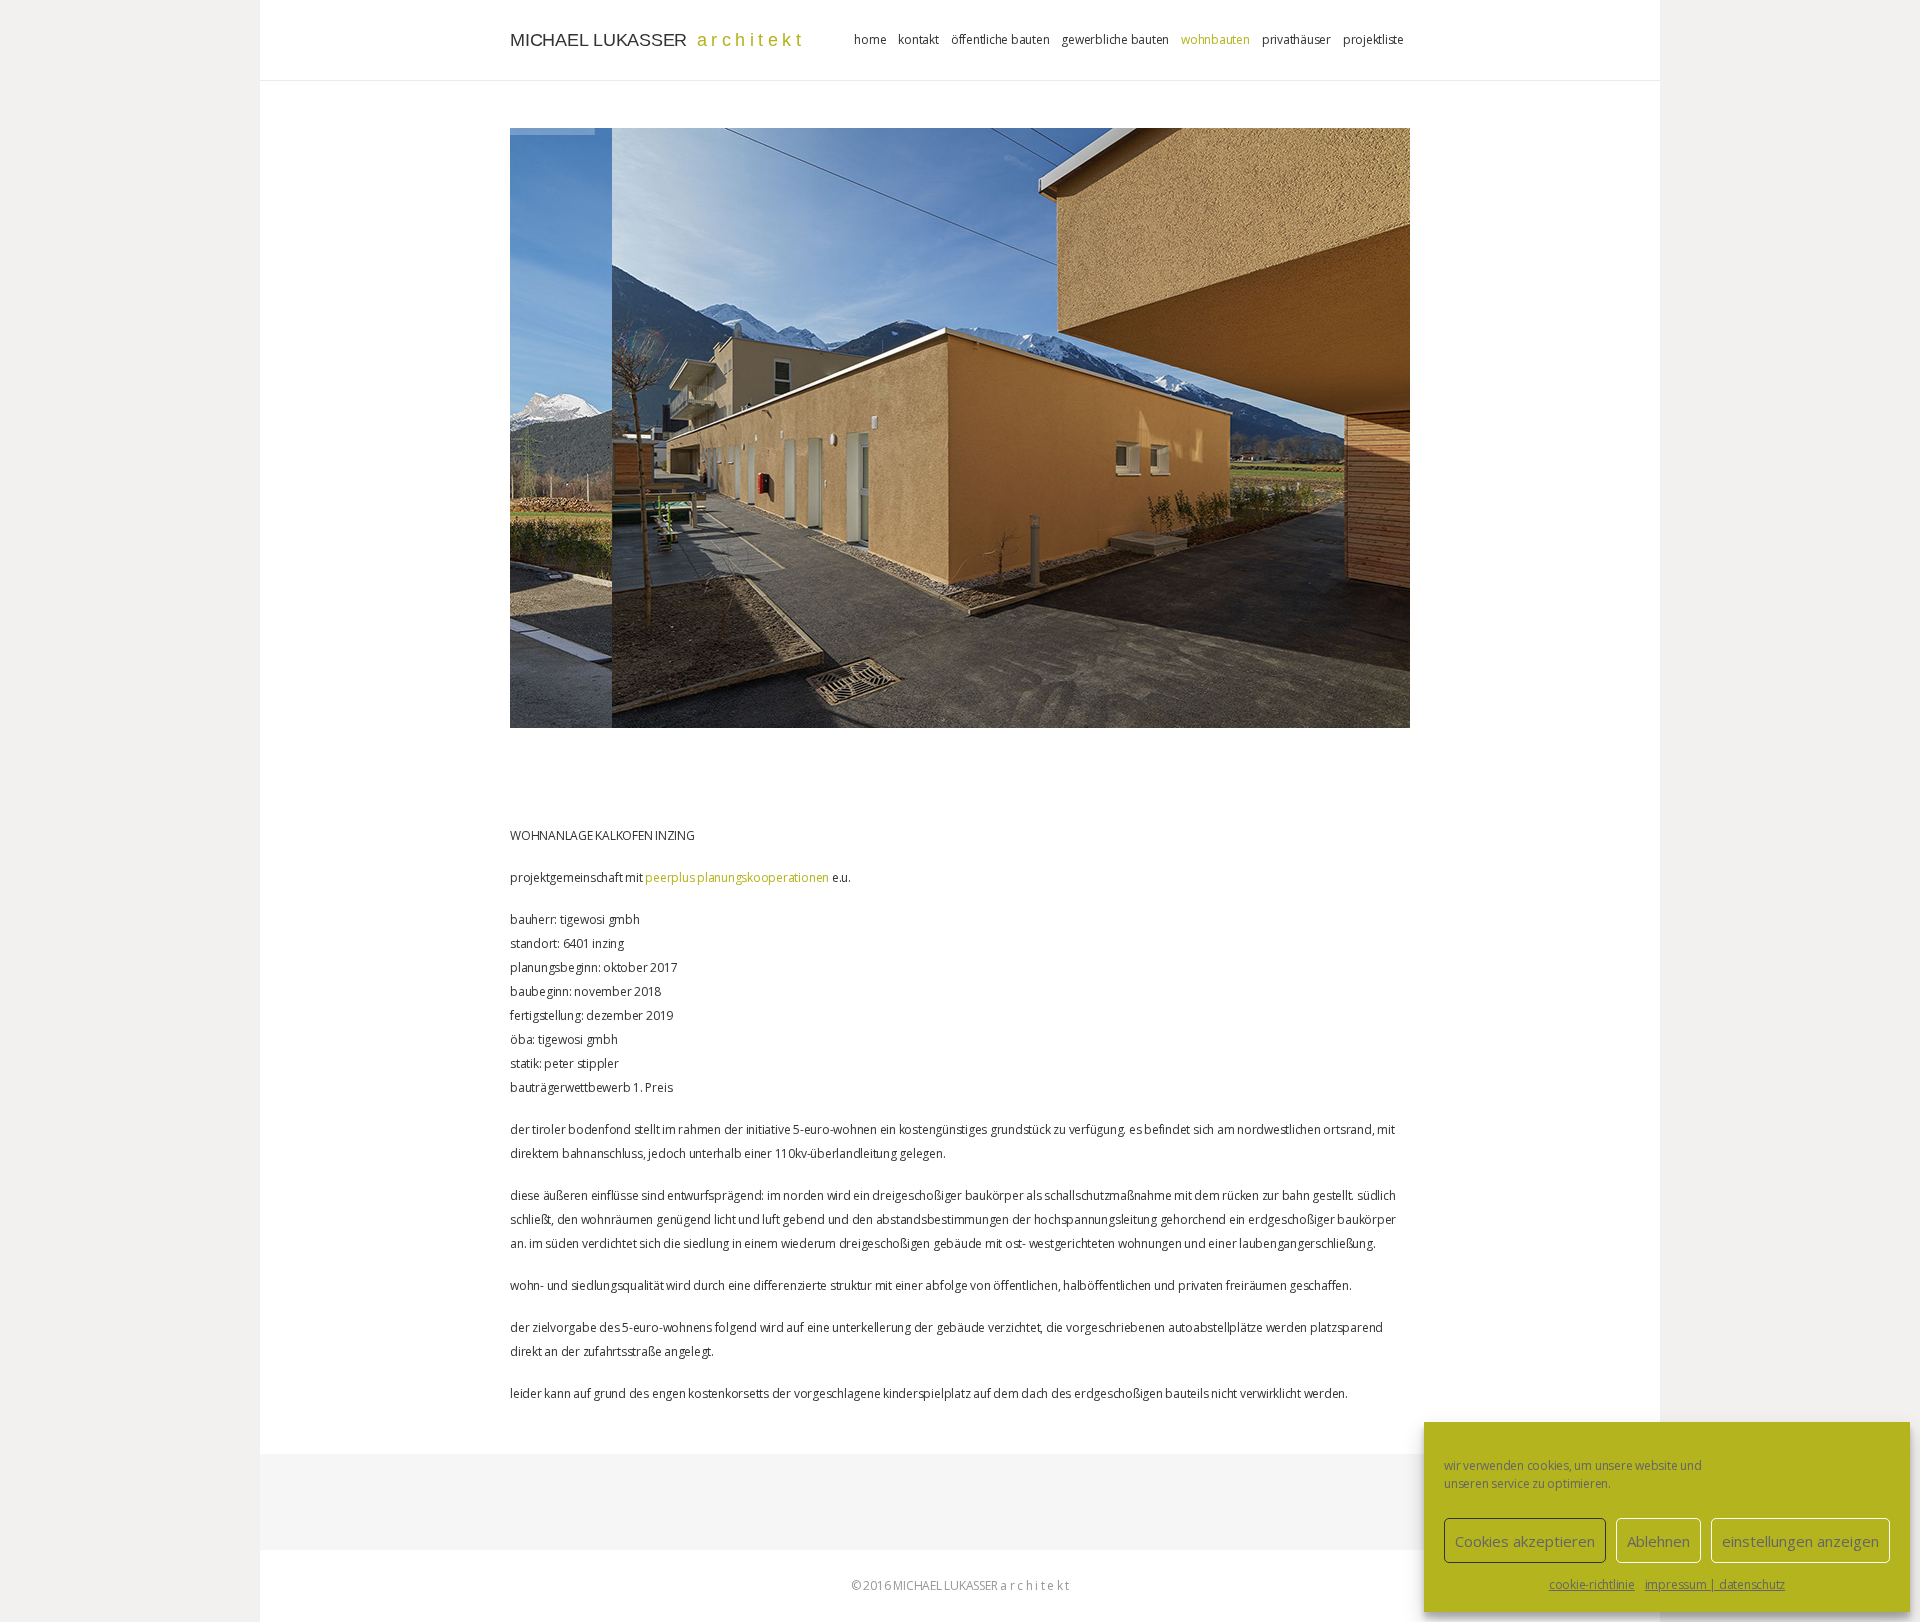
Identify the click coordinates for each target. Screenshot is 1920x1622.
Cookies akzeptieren (1525, 1541)
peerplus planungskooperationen (737, 877)
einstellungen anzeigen (1800, 1541)
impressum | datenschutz (1715, 1584)
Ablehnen (1658, 1541)
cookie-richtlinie (1592, 1584)
